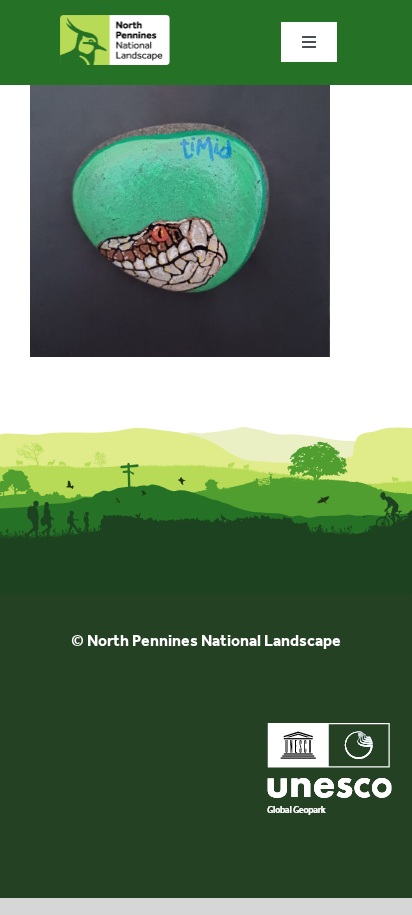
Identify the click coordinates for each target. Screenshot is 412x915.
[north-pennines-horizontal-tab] (115, 22)
